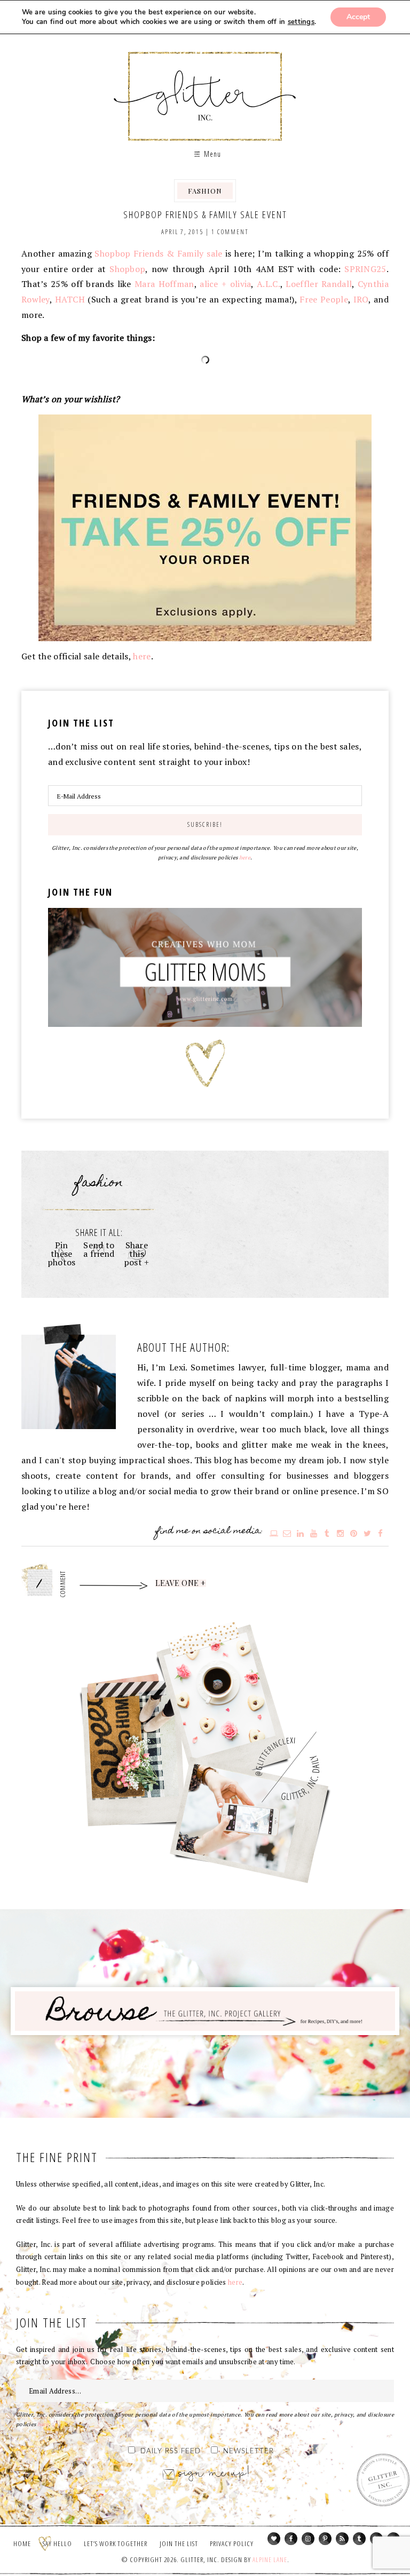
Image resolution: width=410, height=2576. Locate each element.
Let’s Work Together (116, 2543)
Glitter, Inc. (205, 87)
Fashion (205, 191)
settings (301, 22)
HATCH (70, 299)
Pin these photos (62, 1254)
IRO (361, 299)
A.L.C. (269, 284)
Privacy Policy (232, 2543)
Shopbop (127, 269)
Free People (324, 299)
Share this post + (137, 1254)
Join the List (179, 2543)
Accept (358, 17)
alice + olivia (225, 284)
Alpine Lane (270, 2559)
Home (22, 2543)
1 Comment (230, 232)
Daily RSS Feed (171, 2451)
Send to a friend (99, 1249)
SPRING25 (365, 269)
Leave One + (181, 1583)
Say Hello (57, 2543)
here (142, 656)
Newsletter (249, 2451)
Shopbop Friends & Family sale (158, 253)
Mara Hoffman (164, 284)
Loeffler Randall (319, 284)
